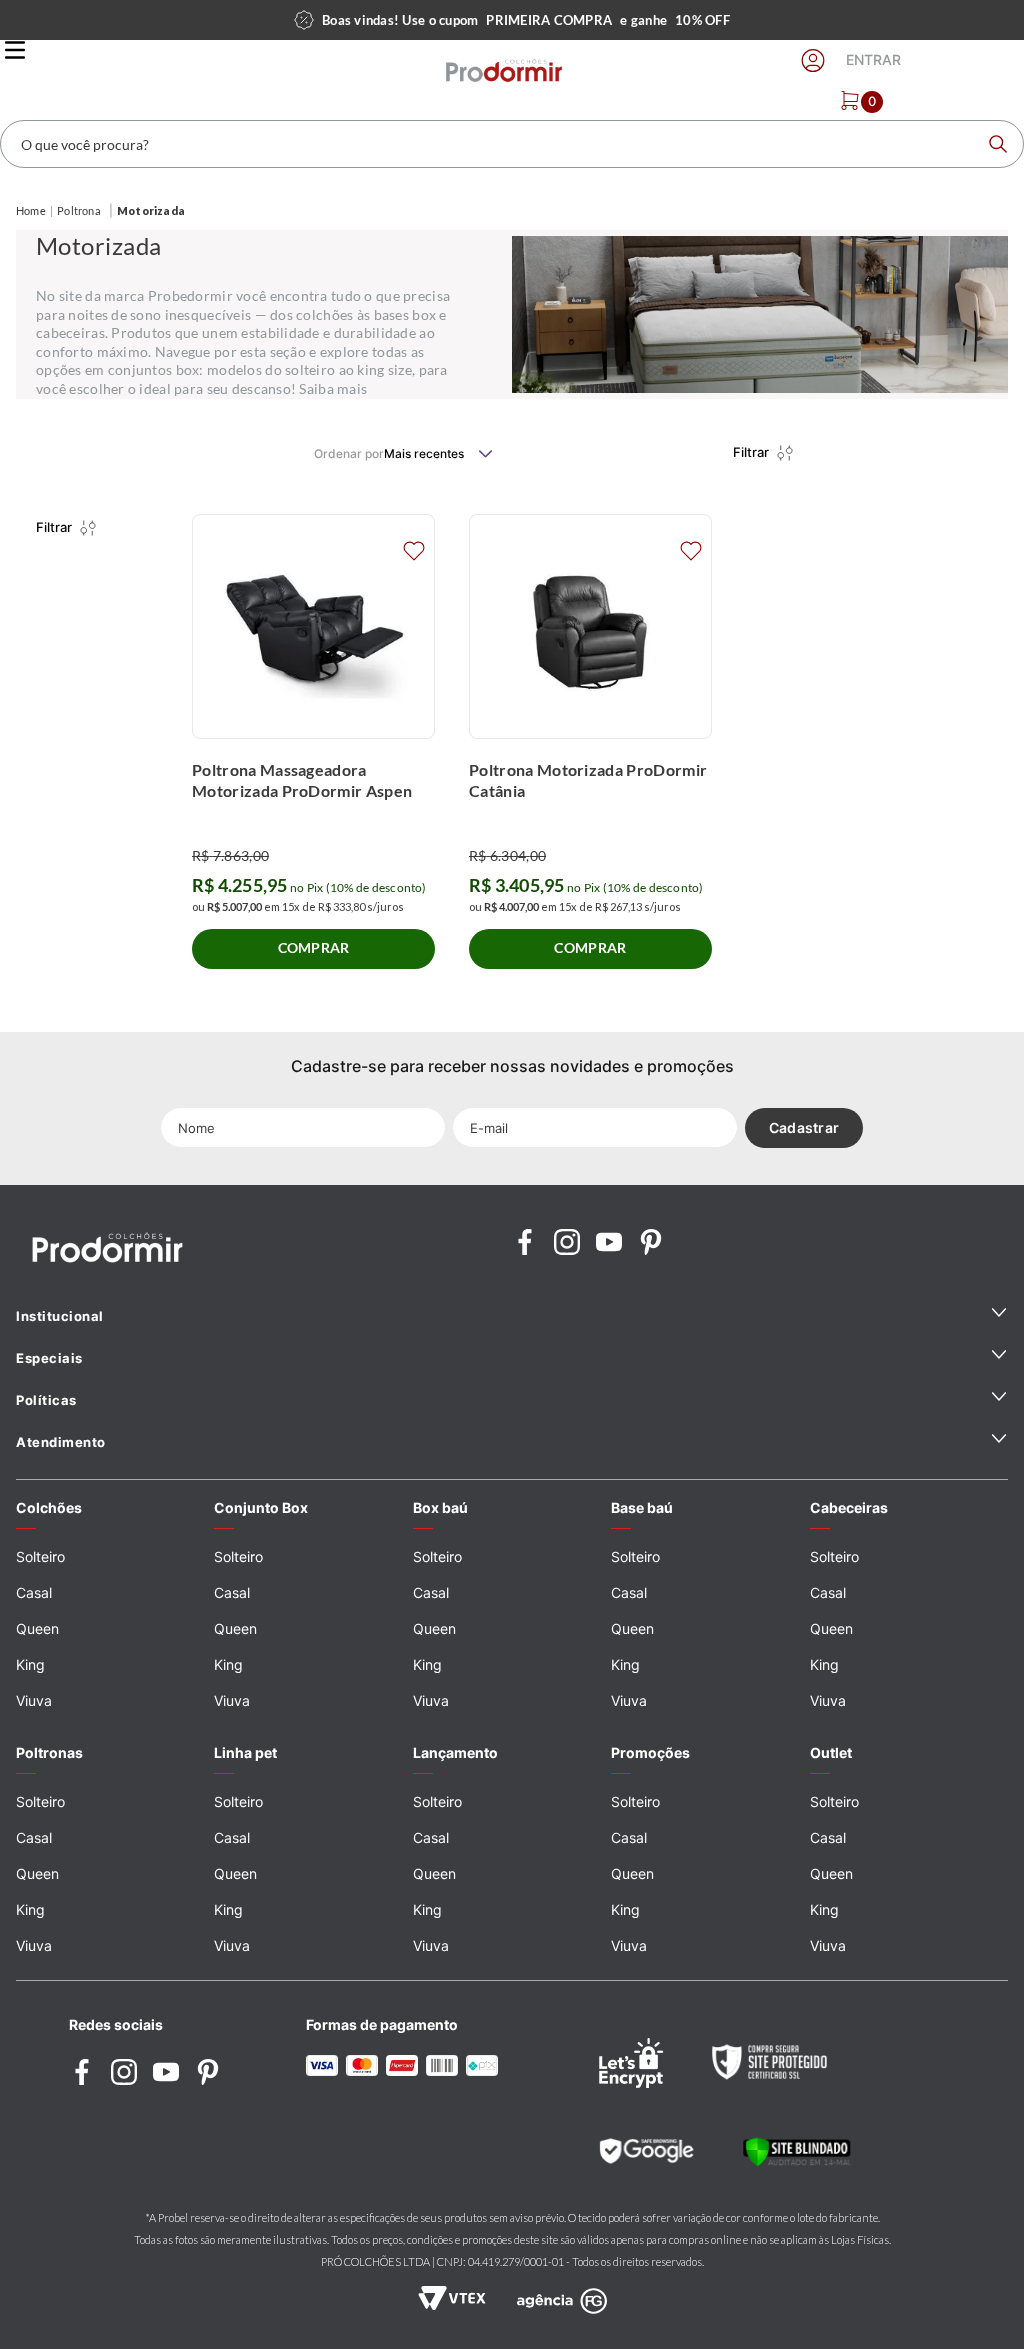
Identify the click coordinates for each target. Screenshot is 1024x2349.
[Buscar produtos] (998, 144)
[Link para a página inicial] (31, 211)
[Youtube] (609, 1243)
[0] (850, 100)
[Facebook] (525, 1243)
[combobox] (512, 144)
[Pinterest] (651, 1243)
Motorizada (151, 210)
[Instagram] (567, 1243)
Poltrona (79, 210)
